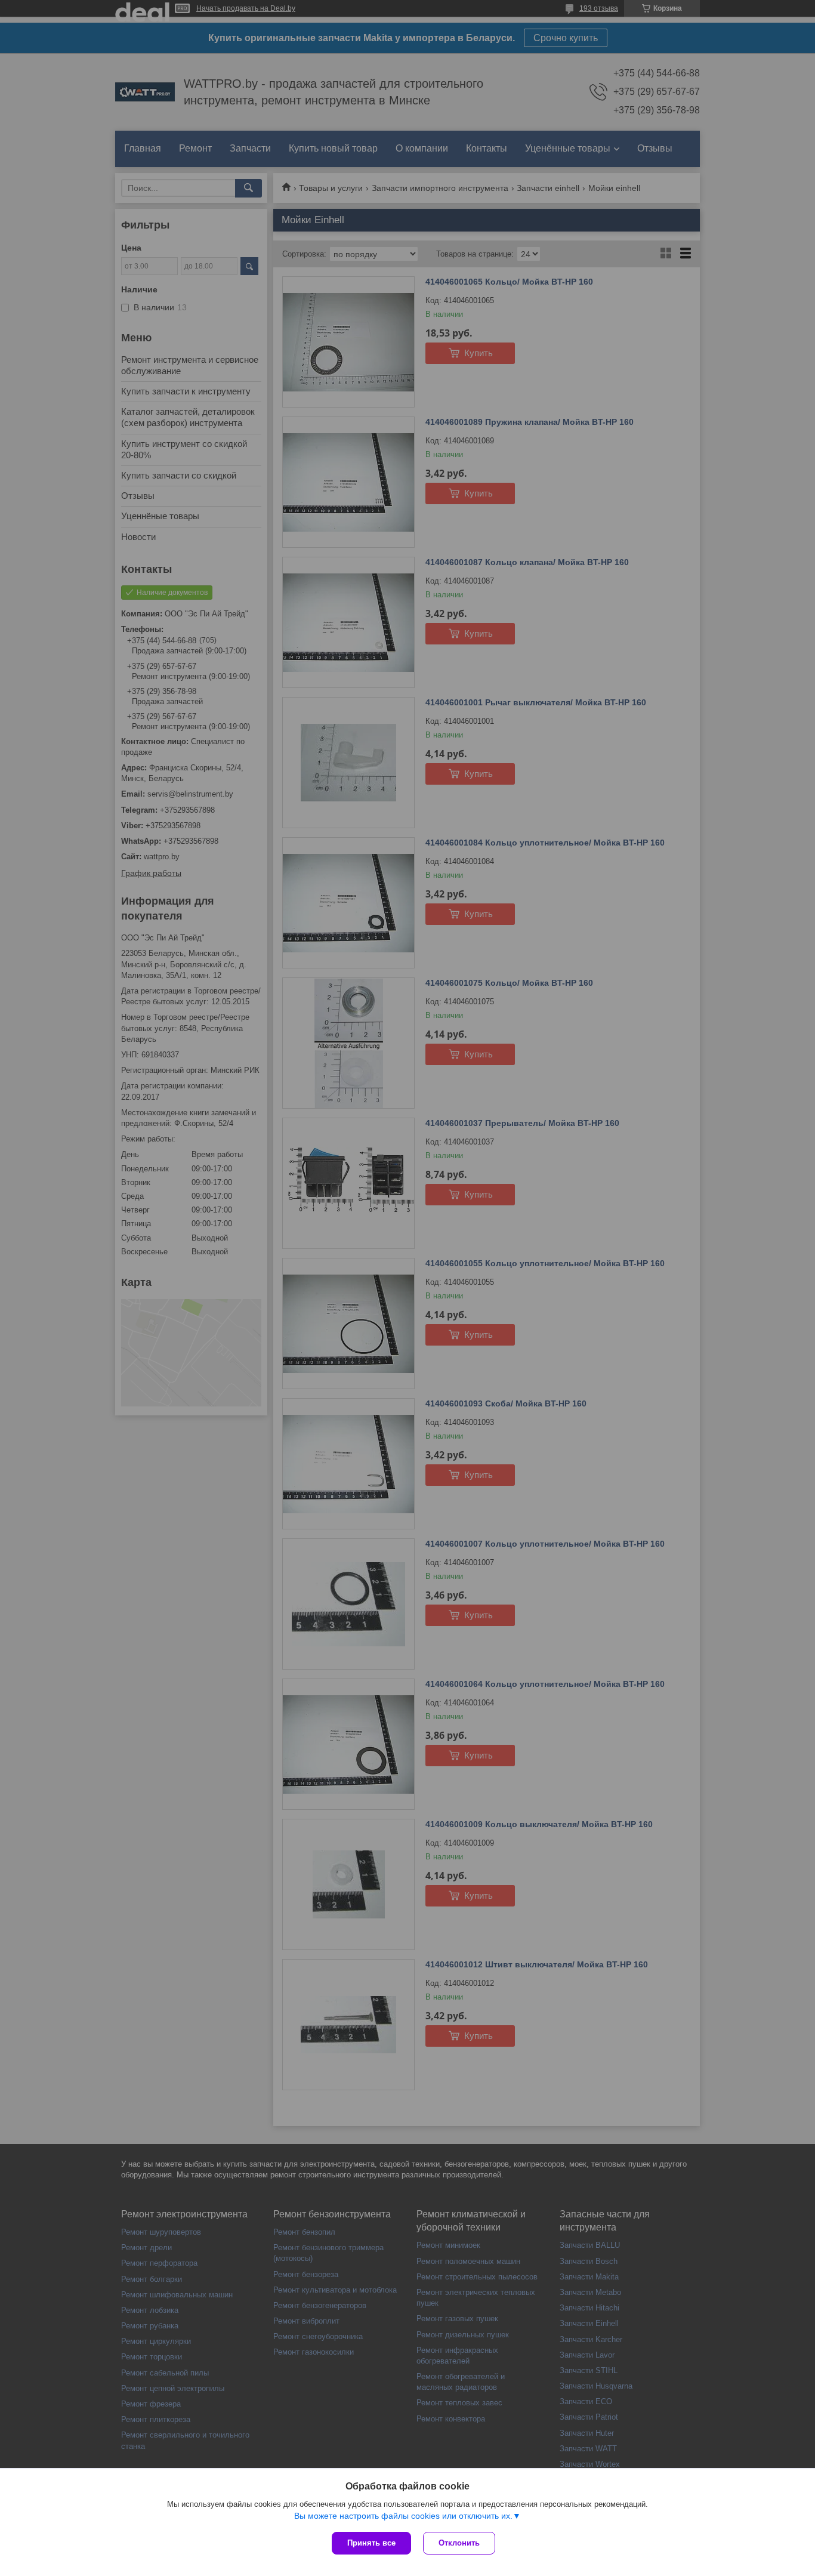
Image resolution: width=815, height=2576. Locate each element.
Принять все (371, 2543)
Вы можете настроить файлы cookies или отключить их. (403, 2516)
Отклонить (459, 2543)
